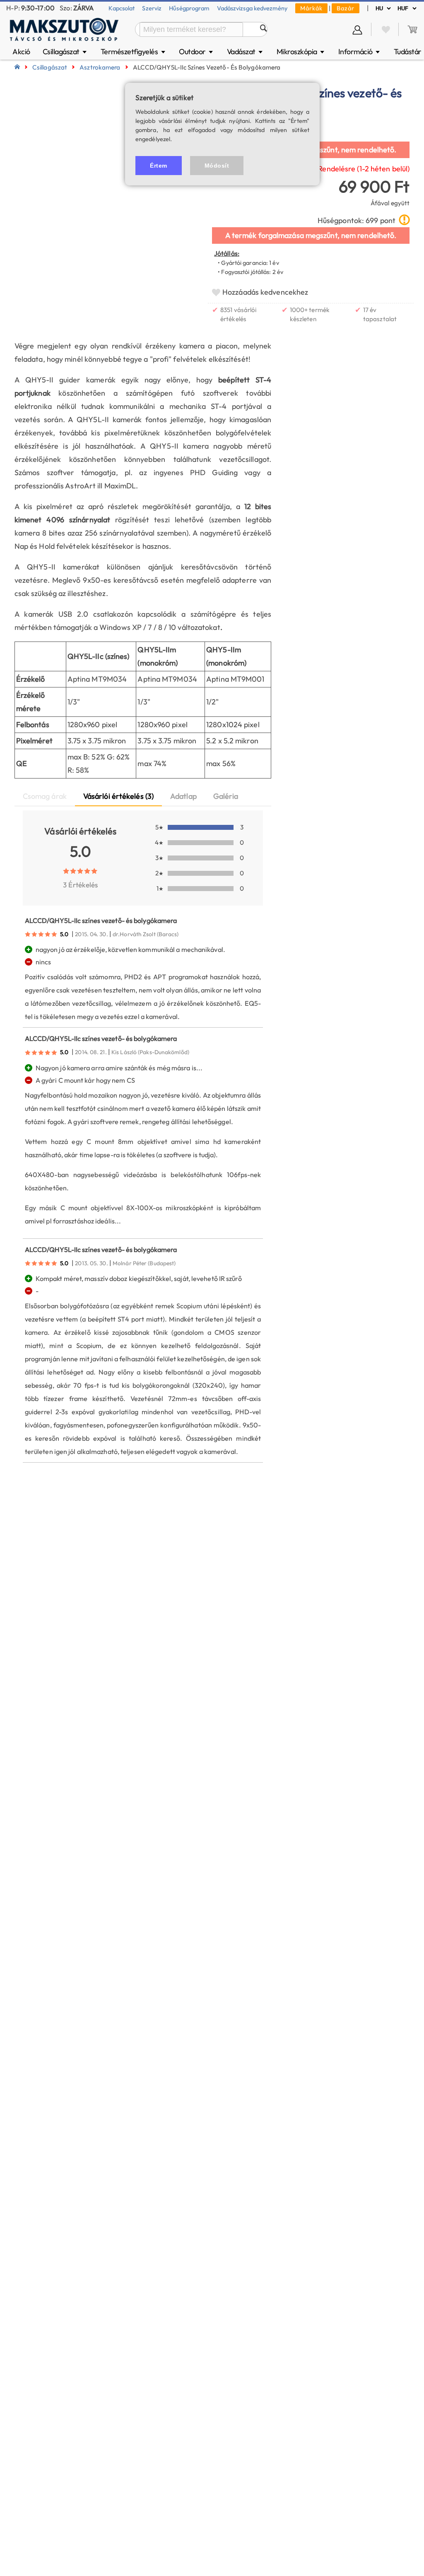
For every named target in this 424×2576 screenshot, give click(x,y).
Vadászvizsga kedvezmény (252, 8)
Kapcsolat (122, 8)
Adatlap (183, 796)
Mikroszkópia (301, 52)
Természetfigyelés (134, 52)
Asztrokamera (100, 67)
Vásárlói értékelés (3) (118, 796)
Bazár (346, 8)
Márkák (311, 8)
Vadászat (245, 52)
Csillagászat (65, 52)
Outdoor (196, 52)
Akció (21, 52)
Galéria (226, 796)
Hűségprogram (189, 8)
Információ (360, 52)
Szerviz (152, 8)
